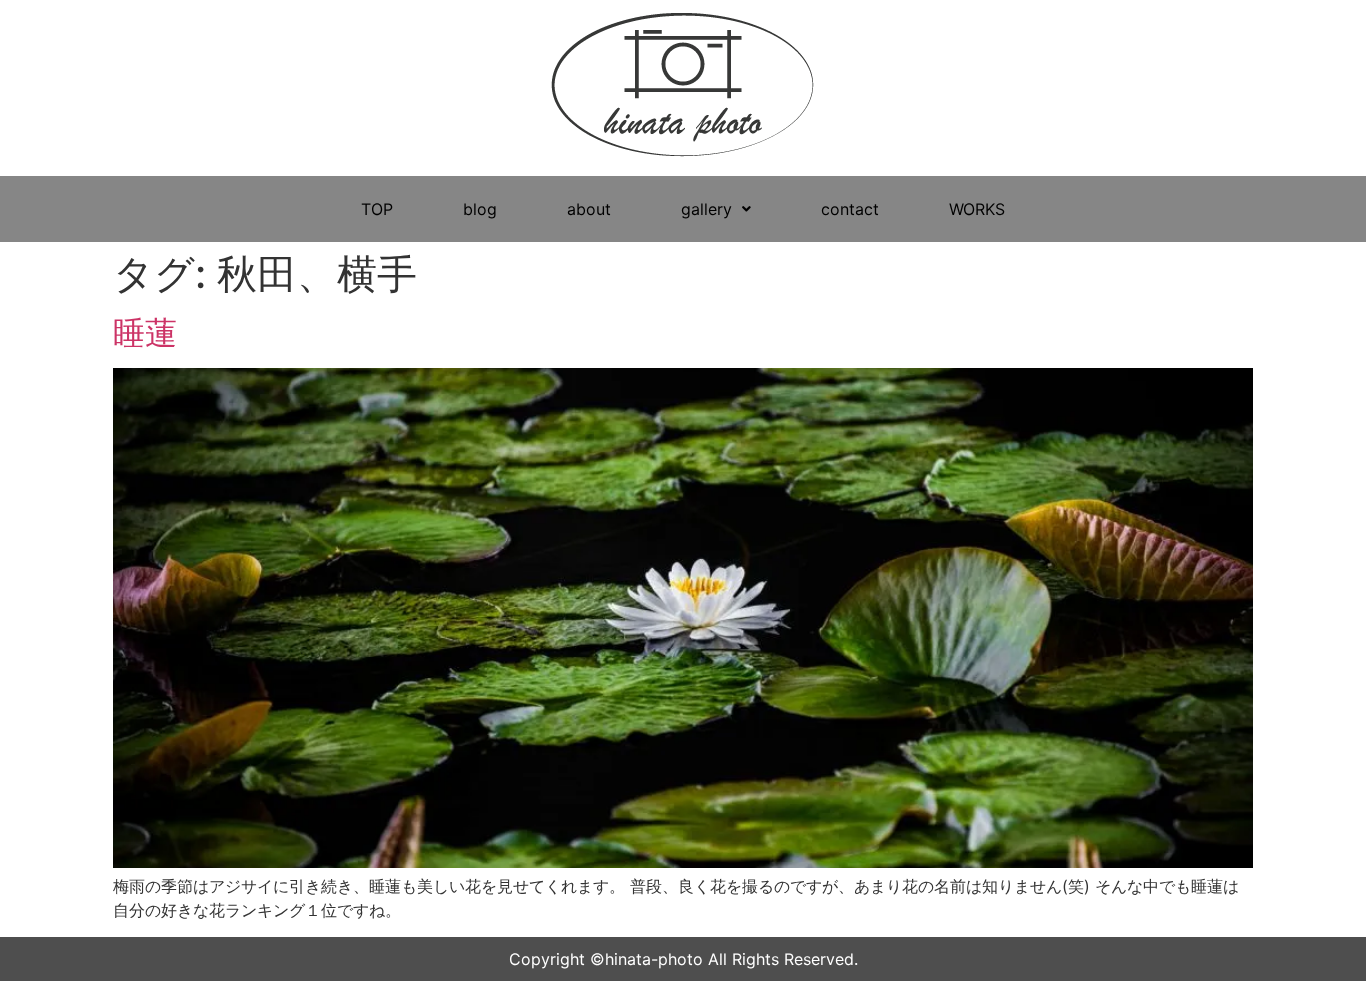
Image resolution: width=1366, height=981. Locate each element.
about (589, 209)
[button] (716, 209)
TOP (377, 209)
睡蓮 (145, 332)
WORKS (977, 209)
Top (1318, 933)
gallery (706, 209)
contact (850, 209)
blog (480, 209)
